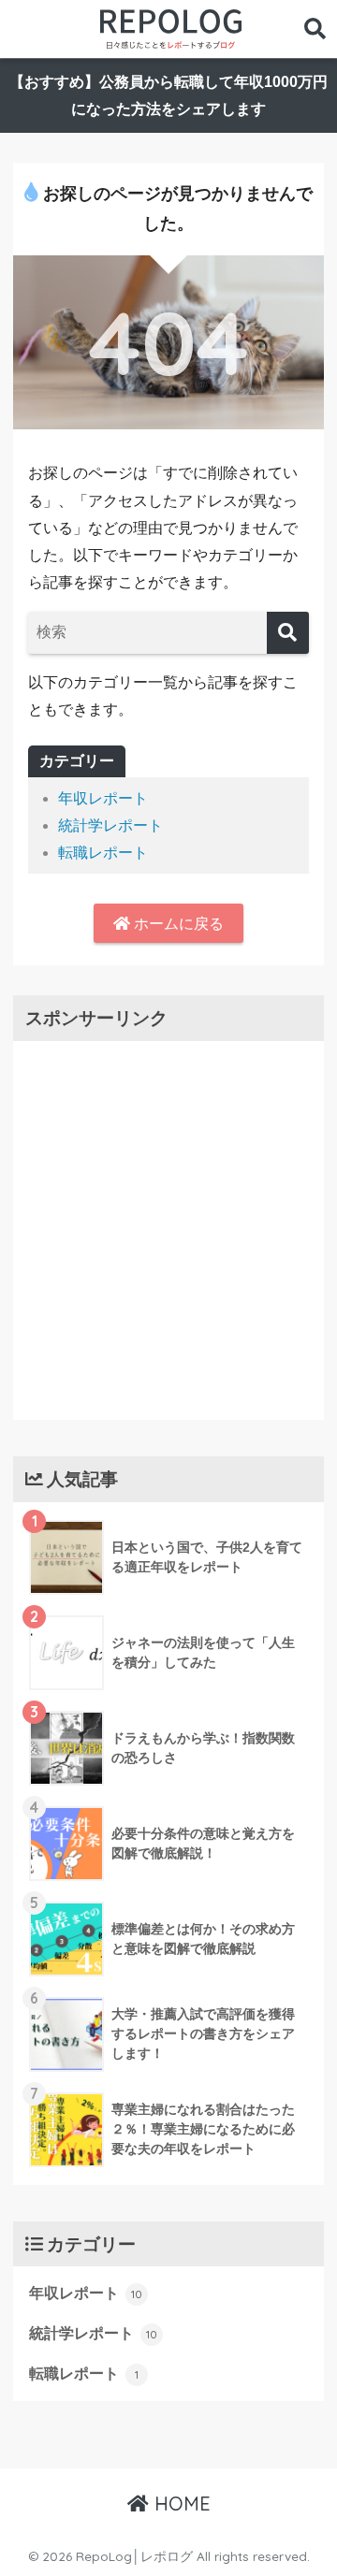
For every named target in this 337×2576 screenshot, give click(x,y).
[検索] (288, 633)
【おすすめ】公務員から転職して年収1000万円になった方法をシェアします (168, 95)
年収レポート (103, 798)
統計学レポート (110, 825)
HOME (180, 2504)
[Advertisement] (168, 1226)
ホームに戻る (177, 924)
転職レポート (103, 853)
